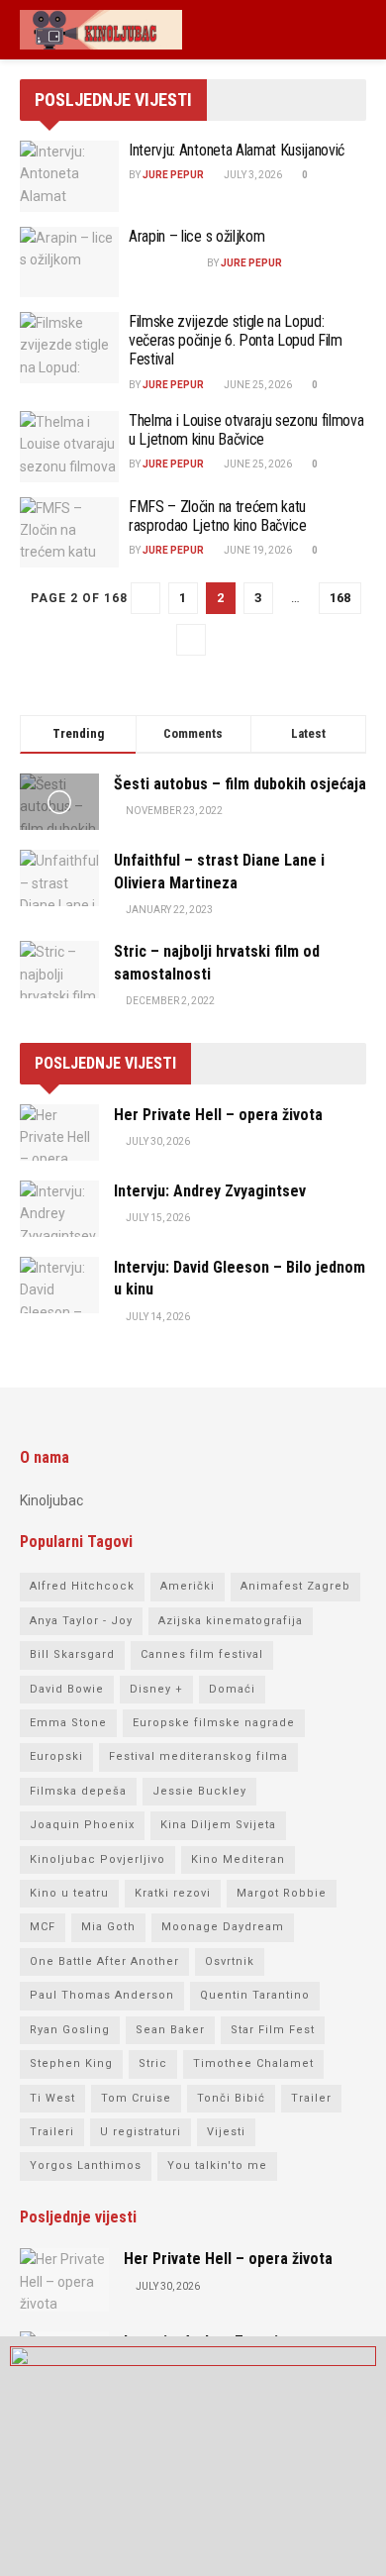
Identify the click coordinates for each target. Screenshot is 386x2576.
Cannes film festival (202, 1654)
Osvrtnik (230, 1961)
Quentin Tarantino (255, 1995)
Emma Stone (68, 1723)
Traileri (52, 2132)
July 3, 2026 (252, 175)
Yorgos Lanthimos (86, 2165)
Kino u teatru (69, 1893)
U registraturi (141, 2132)
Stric (153, 2063)
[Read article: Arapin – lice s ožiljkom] (69, 262)
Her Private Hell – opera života (218, 1115)
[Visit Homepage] (101, 30)
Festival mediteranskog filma (198, 1756)
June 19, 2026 (257, 550)
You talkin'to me (217, 2165)
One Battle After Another (104, 1961)
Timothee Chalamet (253, 2063)
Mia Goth (108, 1927)
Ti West (52, 2098)
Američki (188, 1586)
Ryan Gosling (70, 2030)
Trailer (311, 2098)
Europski (56, 1756)
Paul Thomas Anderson (102, 1995)
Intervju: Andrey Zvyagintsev (210, 1191)
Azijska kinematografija (231, 1621)
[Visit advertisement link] (193, 2456)
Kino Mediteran (238, 1859)
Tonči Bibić (231, 2098)
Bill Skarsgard (72, 1654)
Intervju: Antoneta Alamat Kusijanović (237, 150)
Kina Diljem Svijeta (218, 1825)
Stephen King (71, 2063)
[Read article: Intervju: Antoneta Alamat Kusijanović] (69, 176)
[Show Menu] (358, 30)
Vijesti (226, 2132)
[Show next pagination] (191, 640)
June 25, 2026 (257, 385)
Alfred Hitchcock (82, 1586)
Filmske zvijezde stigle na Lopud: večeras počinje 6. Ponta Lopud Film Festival (236, 340)
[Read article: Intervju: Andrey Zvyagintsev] (59, 1209)
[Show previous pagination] (145, 598)
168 (340, 598)
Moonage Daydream (223, 1927)
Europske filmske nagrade (214, 1723)
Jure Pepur (173, 175)
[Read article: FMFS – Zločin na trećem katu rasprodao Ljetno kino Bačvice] (69, 533)
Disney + (156, 1689)
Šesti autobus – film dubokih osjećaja (240, 784)
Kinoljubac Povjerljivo (97, 1859)
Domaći (232, 1689)
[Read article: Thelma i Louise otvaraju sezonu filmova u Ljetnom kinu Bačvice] (69, 447)
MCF (43, 1927)
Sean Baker (170, 2030)
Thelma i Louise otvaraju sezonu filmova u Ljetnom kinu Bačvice (246, 430)
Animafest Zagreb (295, 1586)
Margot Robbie (282, 1893)
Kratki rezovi (173, 1893)
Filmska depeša (78, 1791)
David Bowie (67, 1689)
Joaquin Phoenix (82, 1825)
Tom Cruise (136, 2098)
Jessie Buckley (199, 1791)
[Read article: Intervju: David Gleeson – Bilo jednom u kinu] (59, 1285)
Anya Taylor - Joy (81, 1621)
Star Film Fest (273, 2030)
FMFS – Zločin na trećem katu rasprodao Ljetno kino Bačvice (218, 516)
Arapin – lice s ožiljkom (196, 236)
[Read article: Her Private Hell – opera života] (59, 1133)
